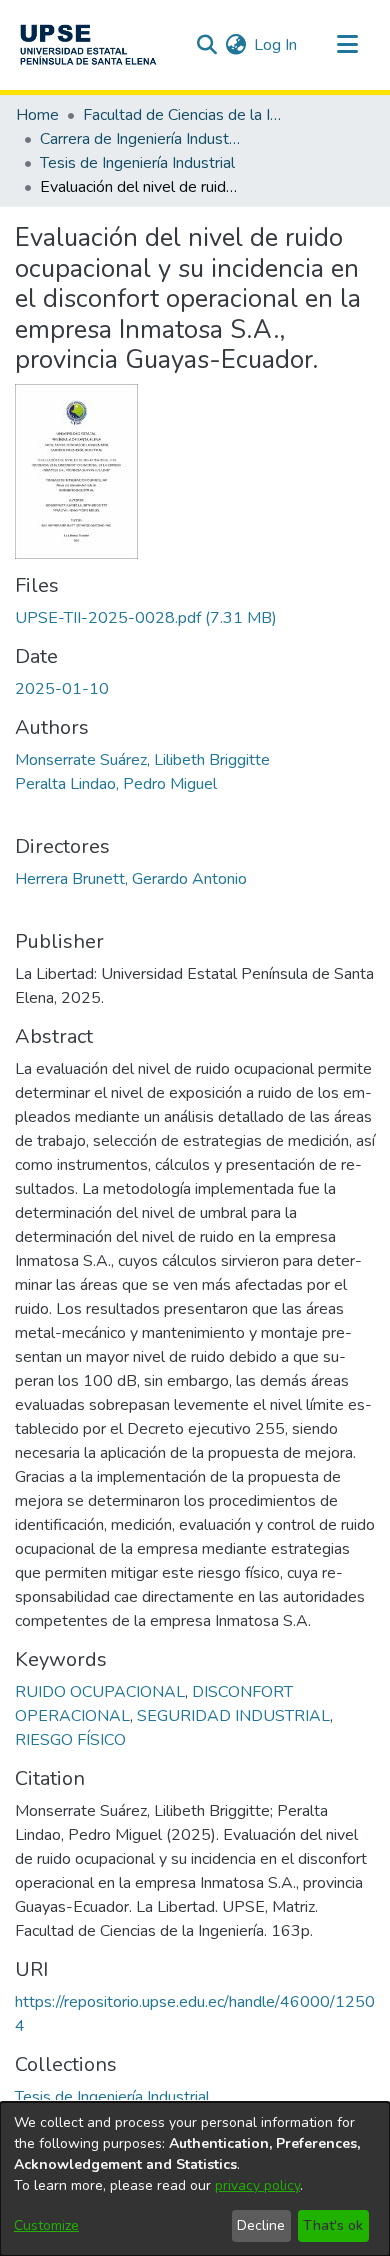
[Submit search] (206, 45)
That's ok (333, 2225)
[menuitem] (235, 45)
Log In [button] (276, 45)
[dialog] (195, 2179)
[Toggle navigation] (347, 45)
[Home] (88, 45)
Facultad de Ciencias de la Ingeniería (183, 115)
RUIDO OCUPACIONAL (100, 1692)
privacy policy (257, 2185)
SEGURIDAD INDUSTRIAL (233, 1716)
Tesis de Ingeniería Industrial (137, 163)
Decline (261, 2225)
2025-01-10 (62, 689)
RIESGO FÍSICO (70, 1740)
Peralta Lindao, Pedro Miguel (116, 784)
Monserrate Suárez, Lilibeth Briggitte (142, 760)
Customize (46, 2225)
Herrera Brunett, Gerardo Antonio (131, 879)
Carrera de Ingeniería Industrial (140, 139)
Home (37, 115)
